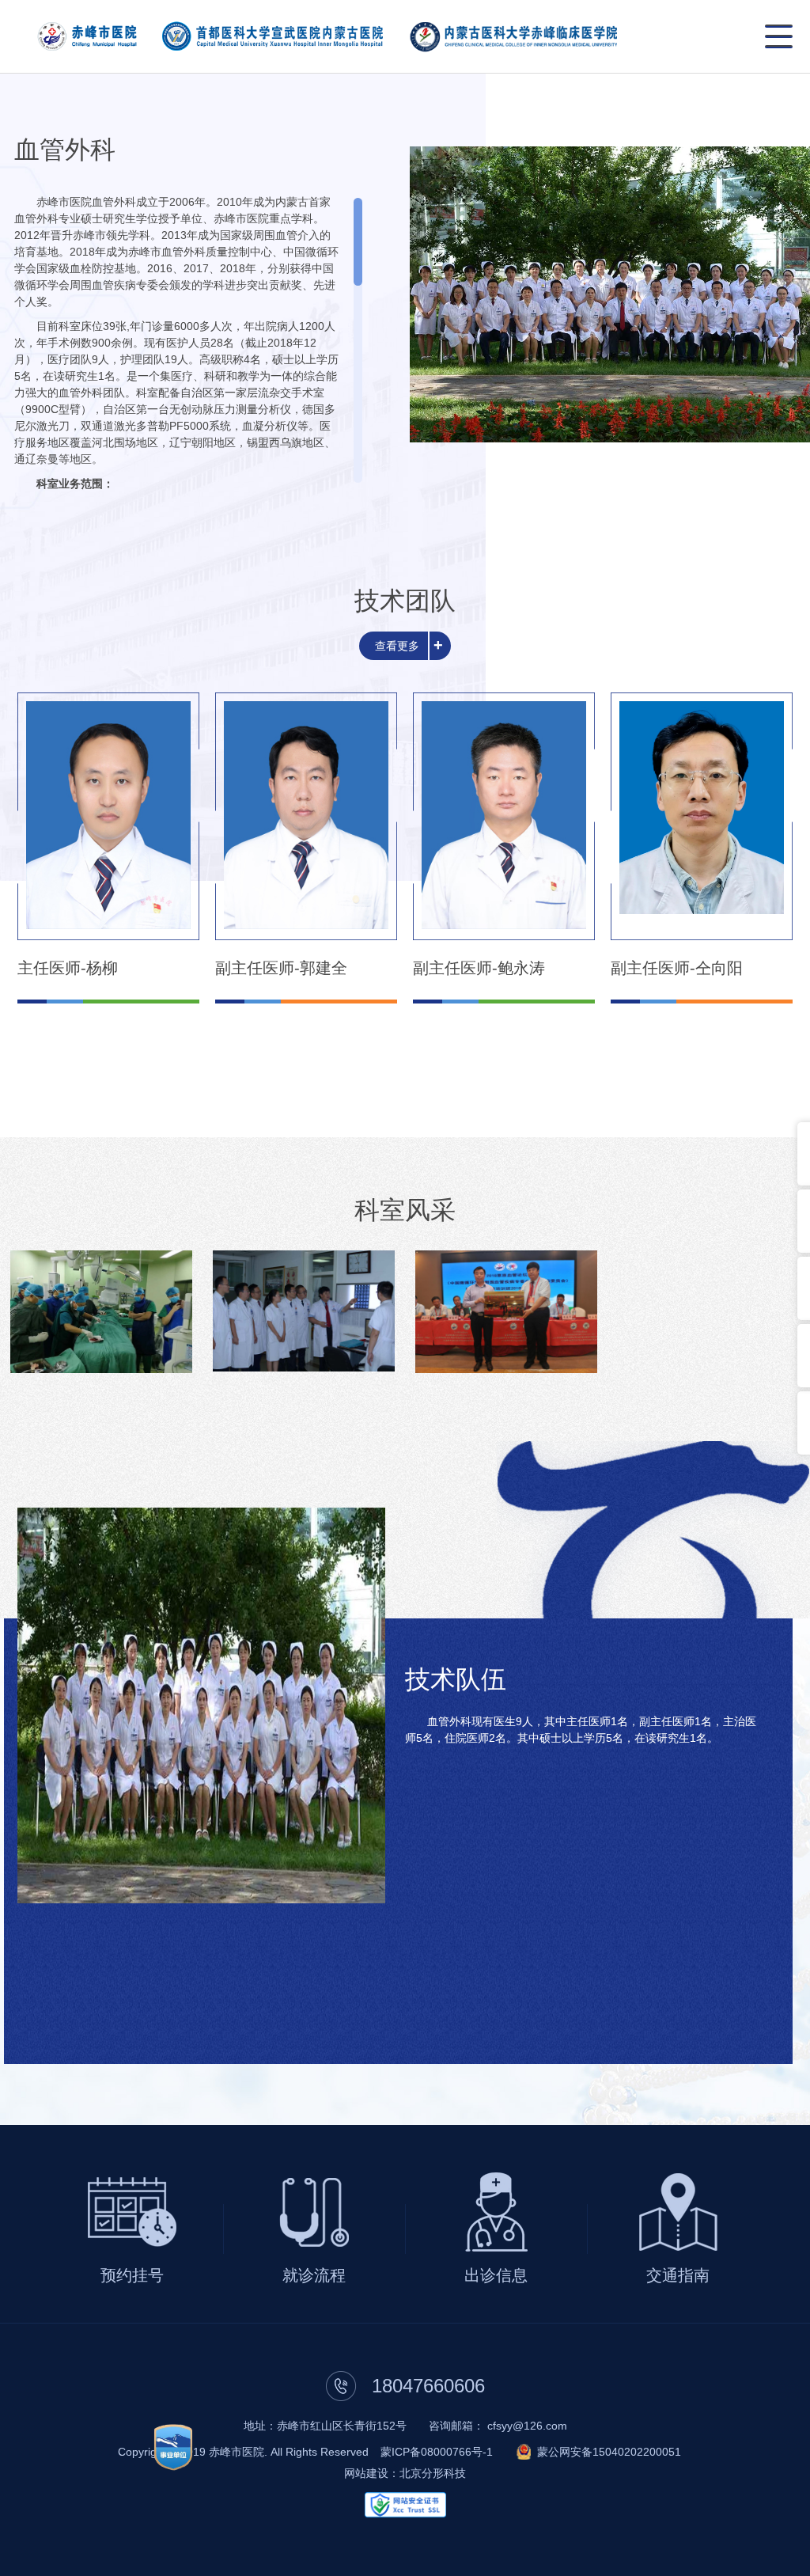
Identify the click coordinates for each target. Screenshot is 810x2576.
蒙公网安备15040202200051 (609, 2452)
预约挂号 (132, 2275)
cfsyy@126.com (527, 2426)
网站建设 (366, 2473)
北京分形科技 (433, 2473)
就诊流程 (314, 2275)
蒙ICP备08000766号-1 (437, 2452)
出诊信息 (496, 2275)
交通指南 (678, 2275)
